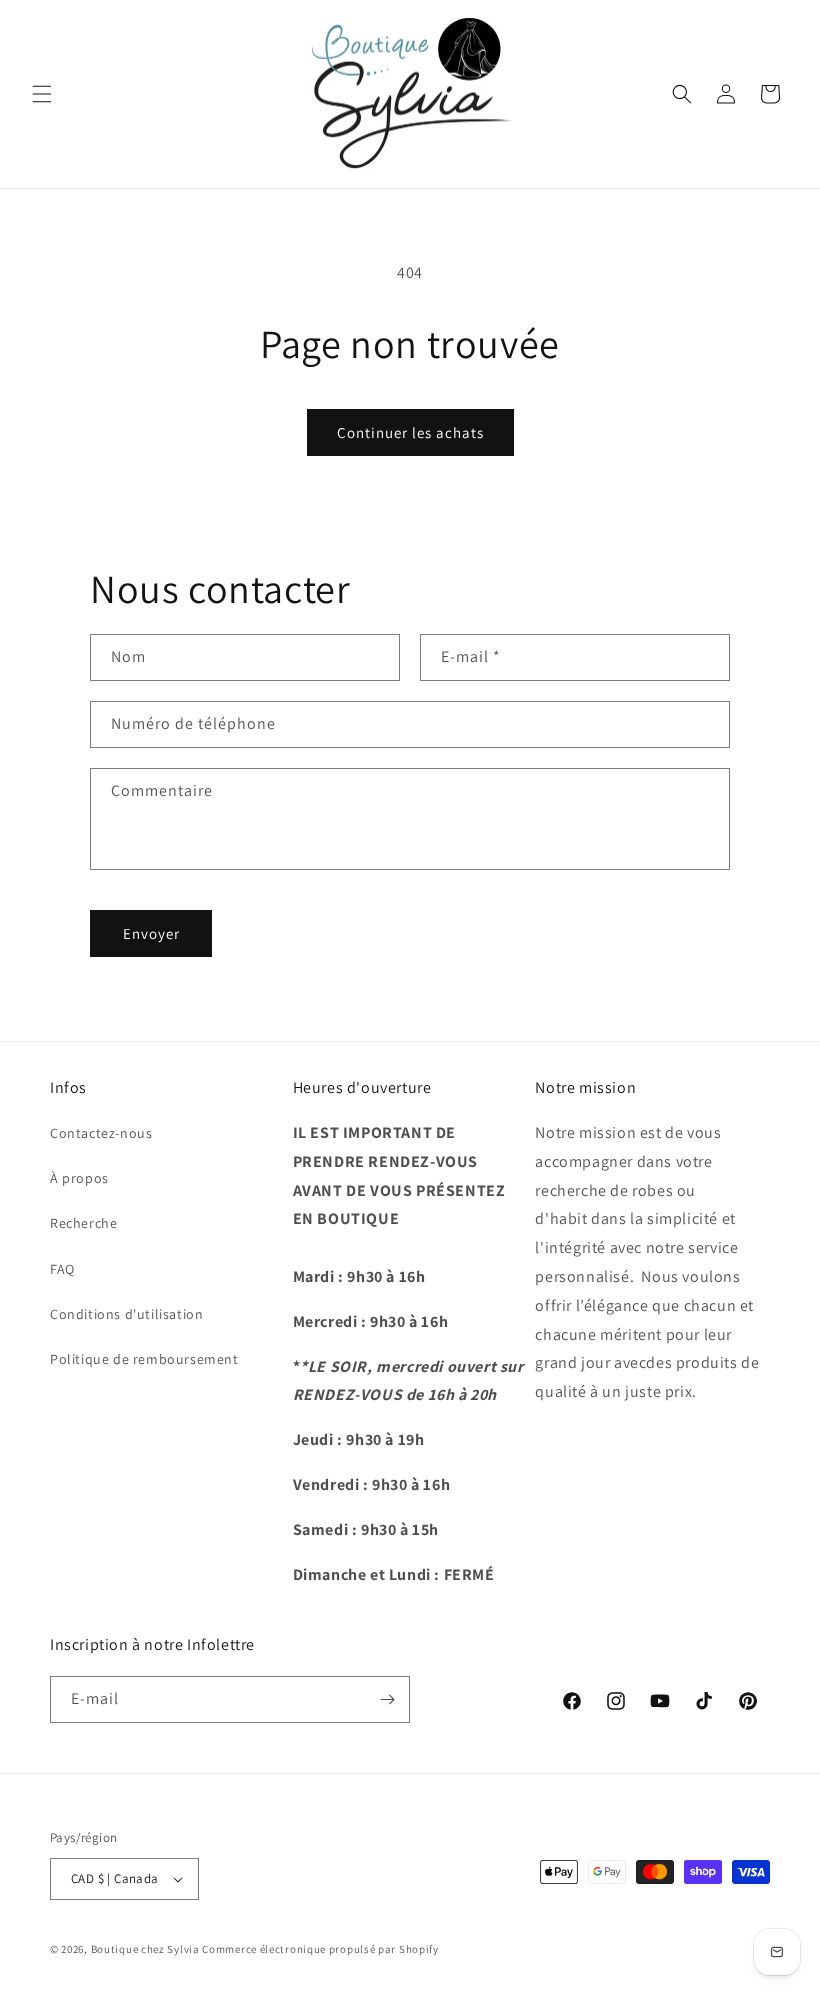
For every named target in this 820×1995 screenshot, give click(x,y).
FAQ (62, 1269)
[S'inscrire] (387, 1699)
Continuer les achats (410, 432)
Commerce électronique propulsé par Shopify (320, 1949)
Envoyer (151, 933)
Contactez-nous (101, 1133)
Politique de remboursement (144, 1359)
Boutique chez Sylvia (147, 1949)
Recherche (83, 1223)
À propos (79, 1178)
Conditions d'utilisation (126, 1314)
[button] (42, 94)
